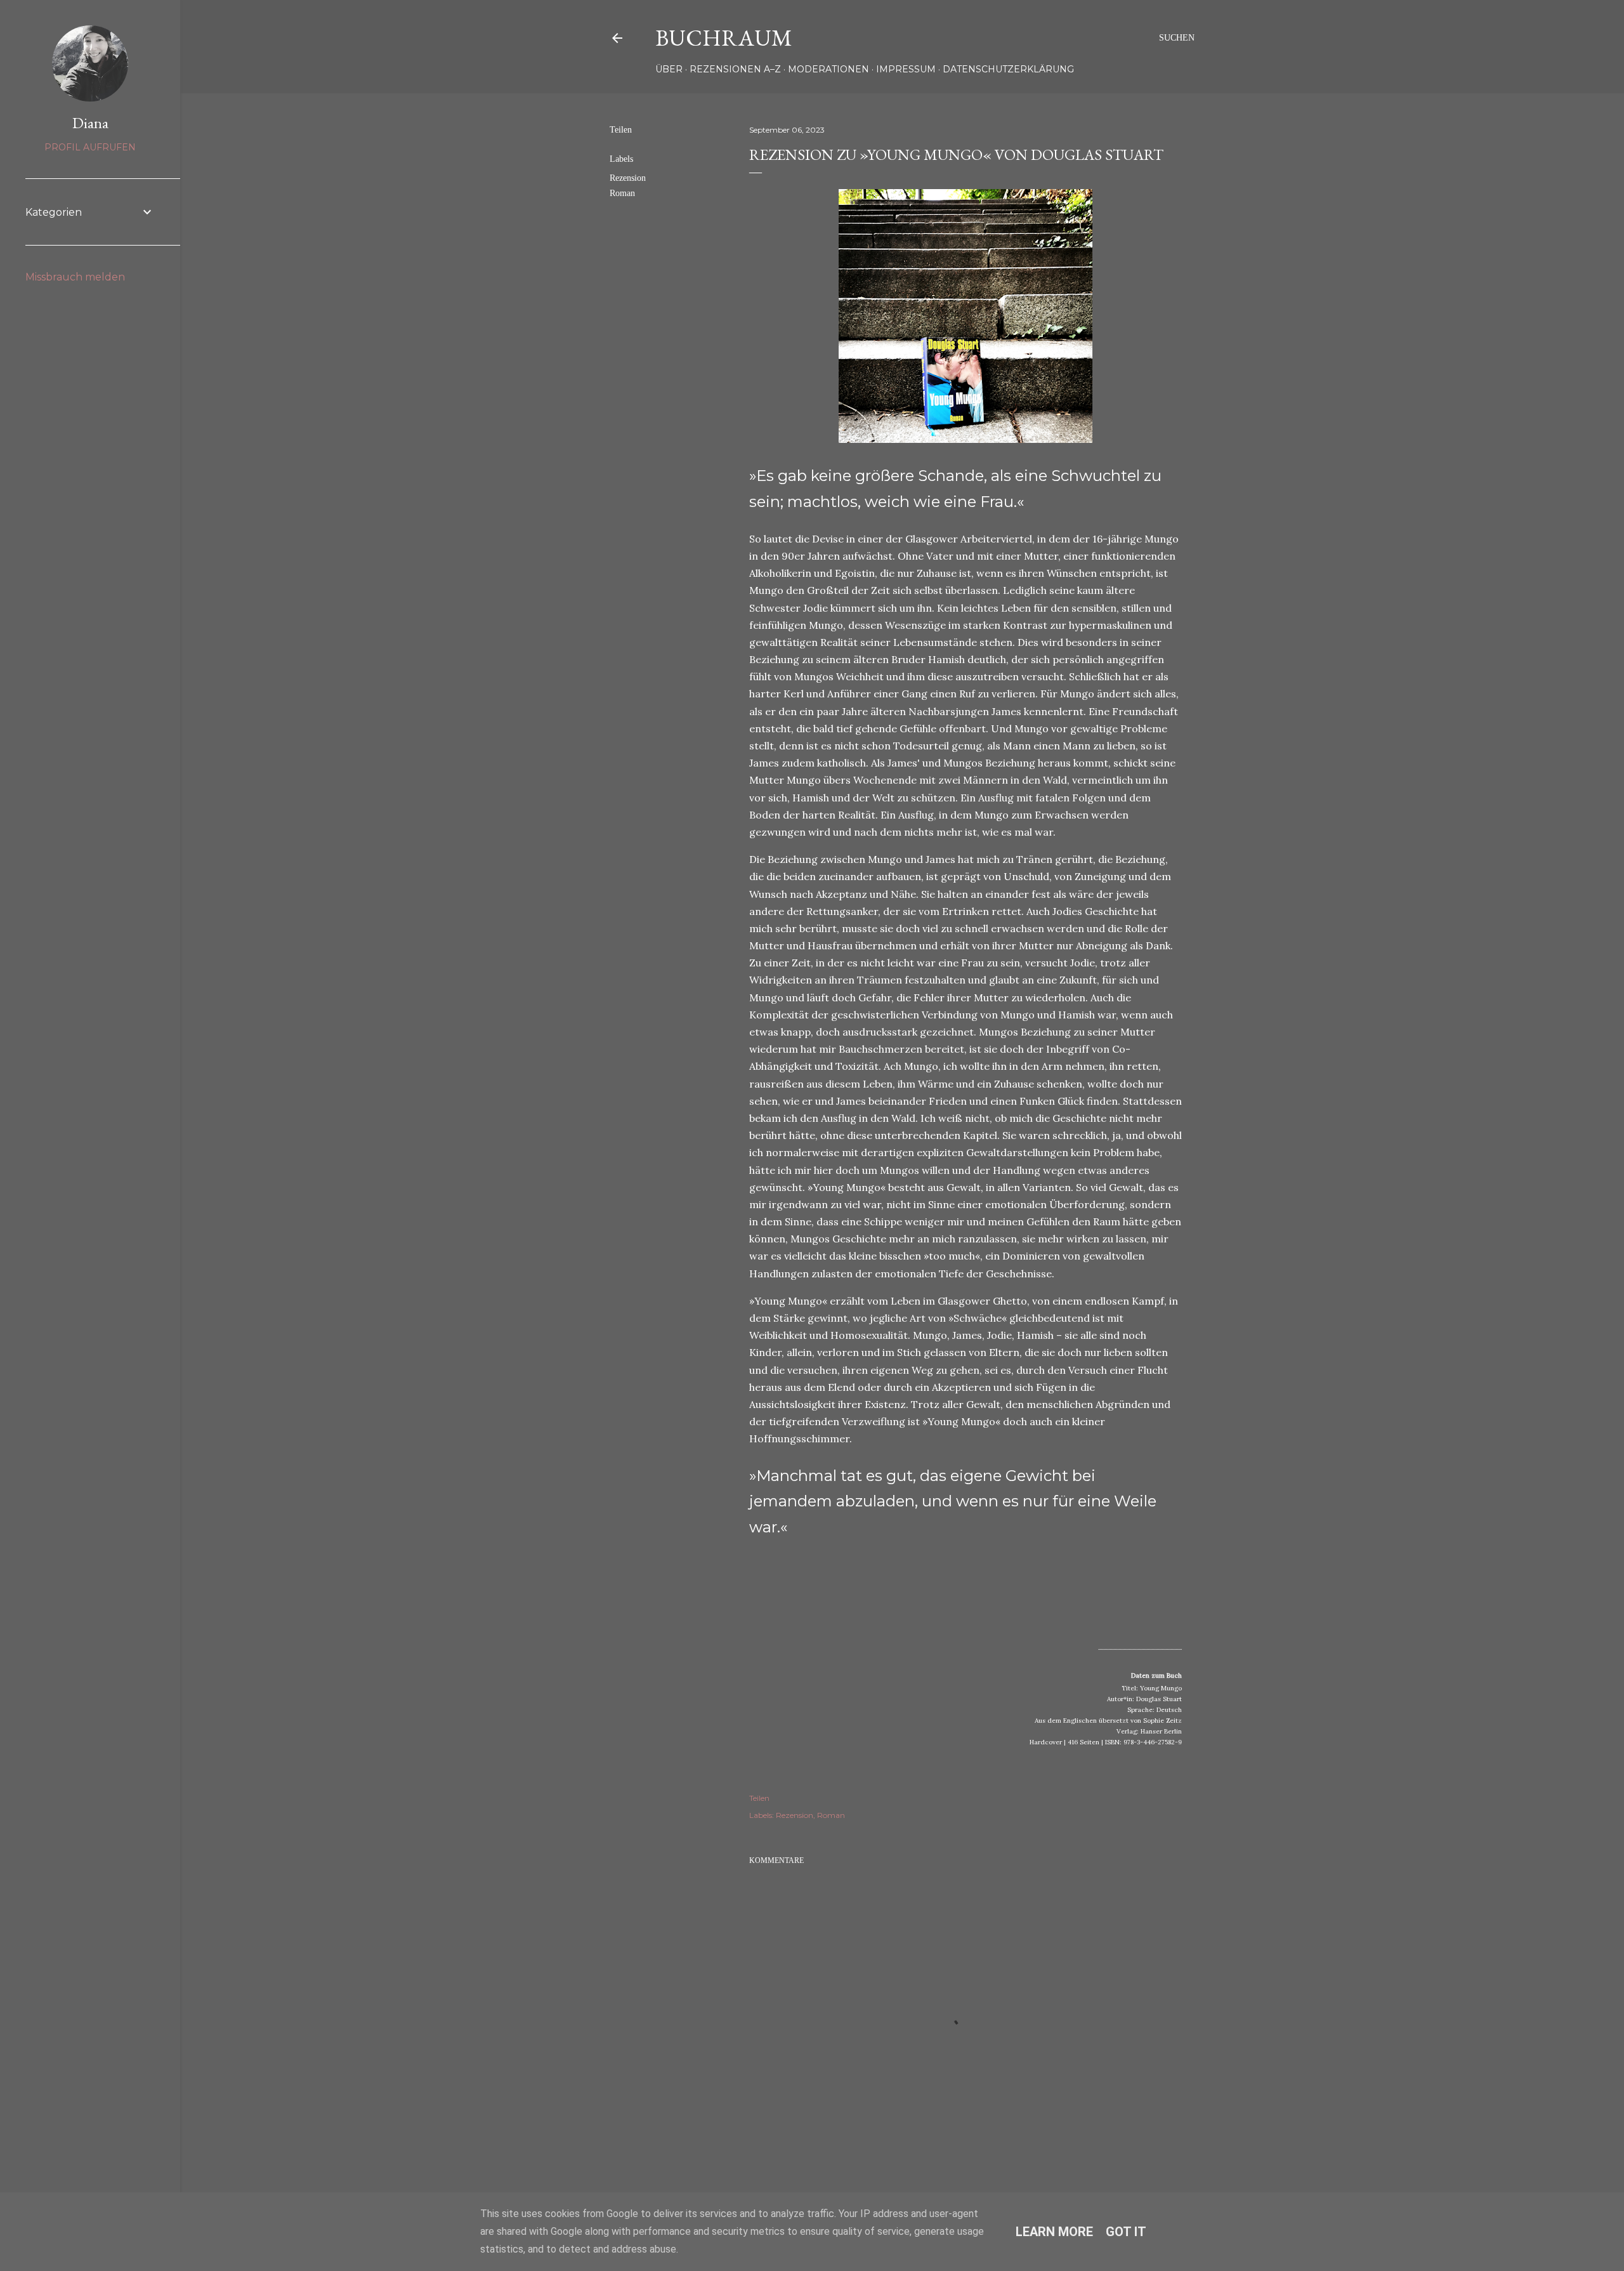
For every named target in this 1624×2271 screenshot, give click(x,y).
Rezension (628, 178)
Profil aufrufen (90, 147)
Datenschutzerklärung (1008, 69)
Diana (90, 123)
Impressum (906, 69)
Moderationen (828, 69)
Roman (622, 193)
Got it (1126, 2232)
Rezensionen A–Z (735, 69)
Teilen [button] (621, 130)
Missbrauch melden (75, 277)
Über (669, 69)
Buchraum (724, 38)
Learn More (1054, 2232)
